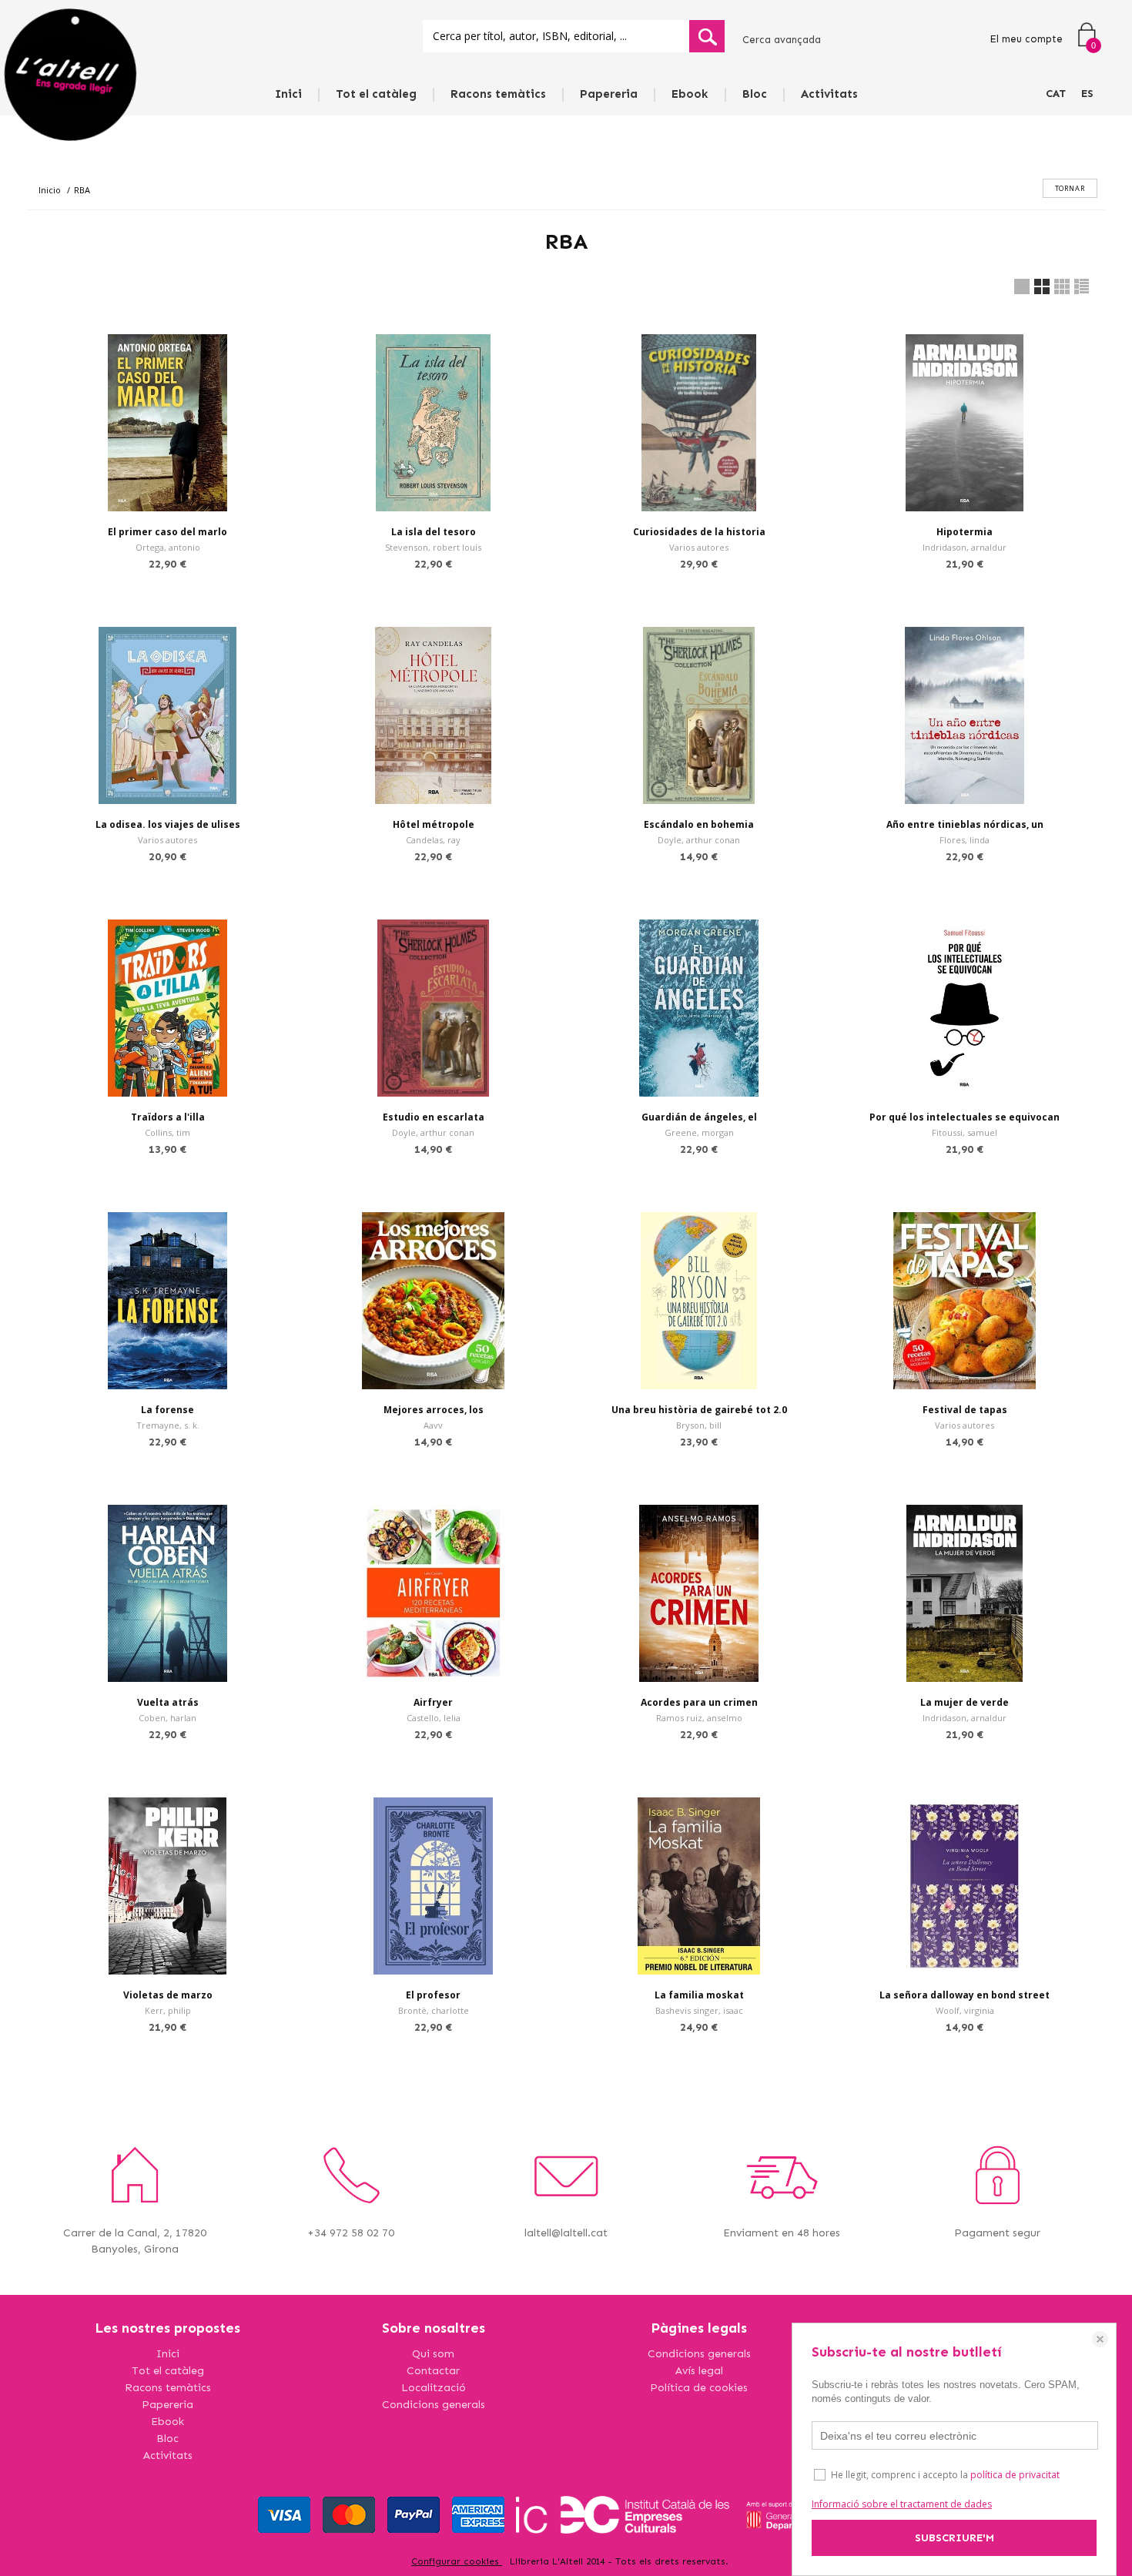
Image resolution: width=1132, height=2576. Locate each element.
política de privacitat (1015, 2475)
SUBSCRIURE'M (954, 2538)
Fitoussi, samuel (965, 1132)
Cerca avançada (782, 40)
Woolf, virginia (965, 2010)
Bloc (755, 94)
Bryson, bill (699, 1425)
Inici (288, 94)
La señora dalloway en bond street (965, 1995)
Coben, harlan (167, 1718)
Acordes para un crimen (699, 1702)
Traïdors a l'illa (168, 1117)
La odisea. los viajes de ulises (168, 824)
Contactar (433, 2371)
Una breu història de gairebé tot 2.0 (699, 1410)
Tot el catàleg (376, 94)
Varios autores (699, 547)
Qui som (433, 2354)
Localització (434, 2388)
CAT (1056, 94)
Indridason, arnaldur (965, 547)
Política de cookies (699, 2388)
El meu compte (1026, 39)
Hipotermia (965, 532)
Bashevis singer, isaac (699, 2010)
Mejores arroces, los (434, 1410)
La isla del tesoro (434, 532)
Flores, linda (965, 840)
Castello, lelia (434, 1718)
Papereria (609, 94)
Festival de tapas (965, 1410)
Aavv (433, 1425)
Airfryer (433, 1702)
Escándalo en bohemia (699, 824)
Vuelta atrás (168, 1702)
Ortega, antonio (168, 547)
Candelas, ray (433, 840)
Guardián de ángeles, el (699, 1117)
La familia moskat (699, 1995)
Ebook (690, 94)
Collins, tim (167, 1132)
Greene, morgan (699, 1132)
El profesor (433, 1995)
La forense (167, 1410)
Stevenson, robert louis (433, 547)
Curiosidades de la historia (699, 532)
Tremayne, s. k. (168, 1425)
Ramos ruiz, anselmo (699, 1718)
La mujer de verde (965, 1702)
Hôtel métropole (434, 824)
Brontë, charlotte (434, 2010)
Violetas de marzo (168, 1995)
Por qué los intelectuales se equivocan (965, 1117)
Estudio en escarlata (434, 1117)
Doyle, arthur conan (699, 840)
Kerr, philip (168, 2010)
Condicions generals (434, 2405)
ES (1087, 94)
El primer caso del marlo (167, 532)
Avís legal (699, 2371)
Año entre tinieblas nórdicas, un (965, 824)
